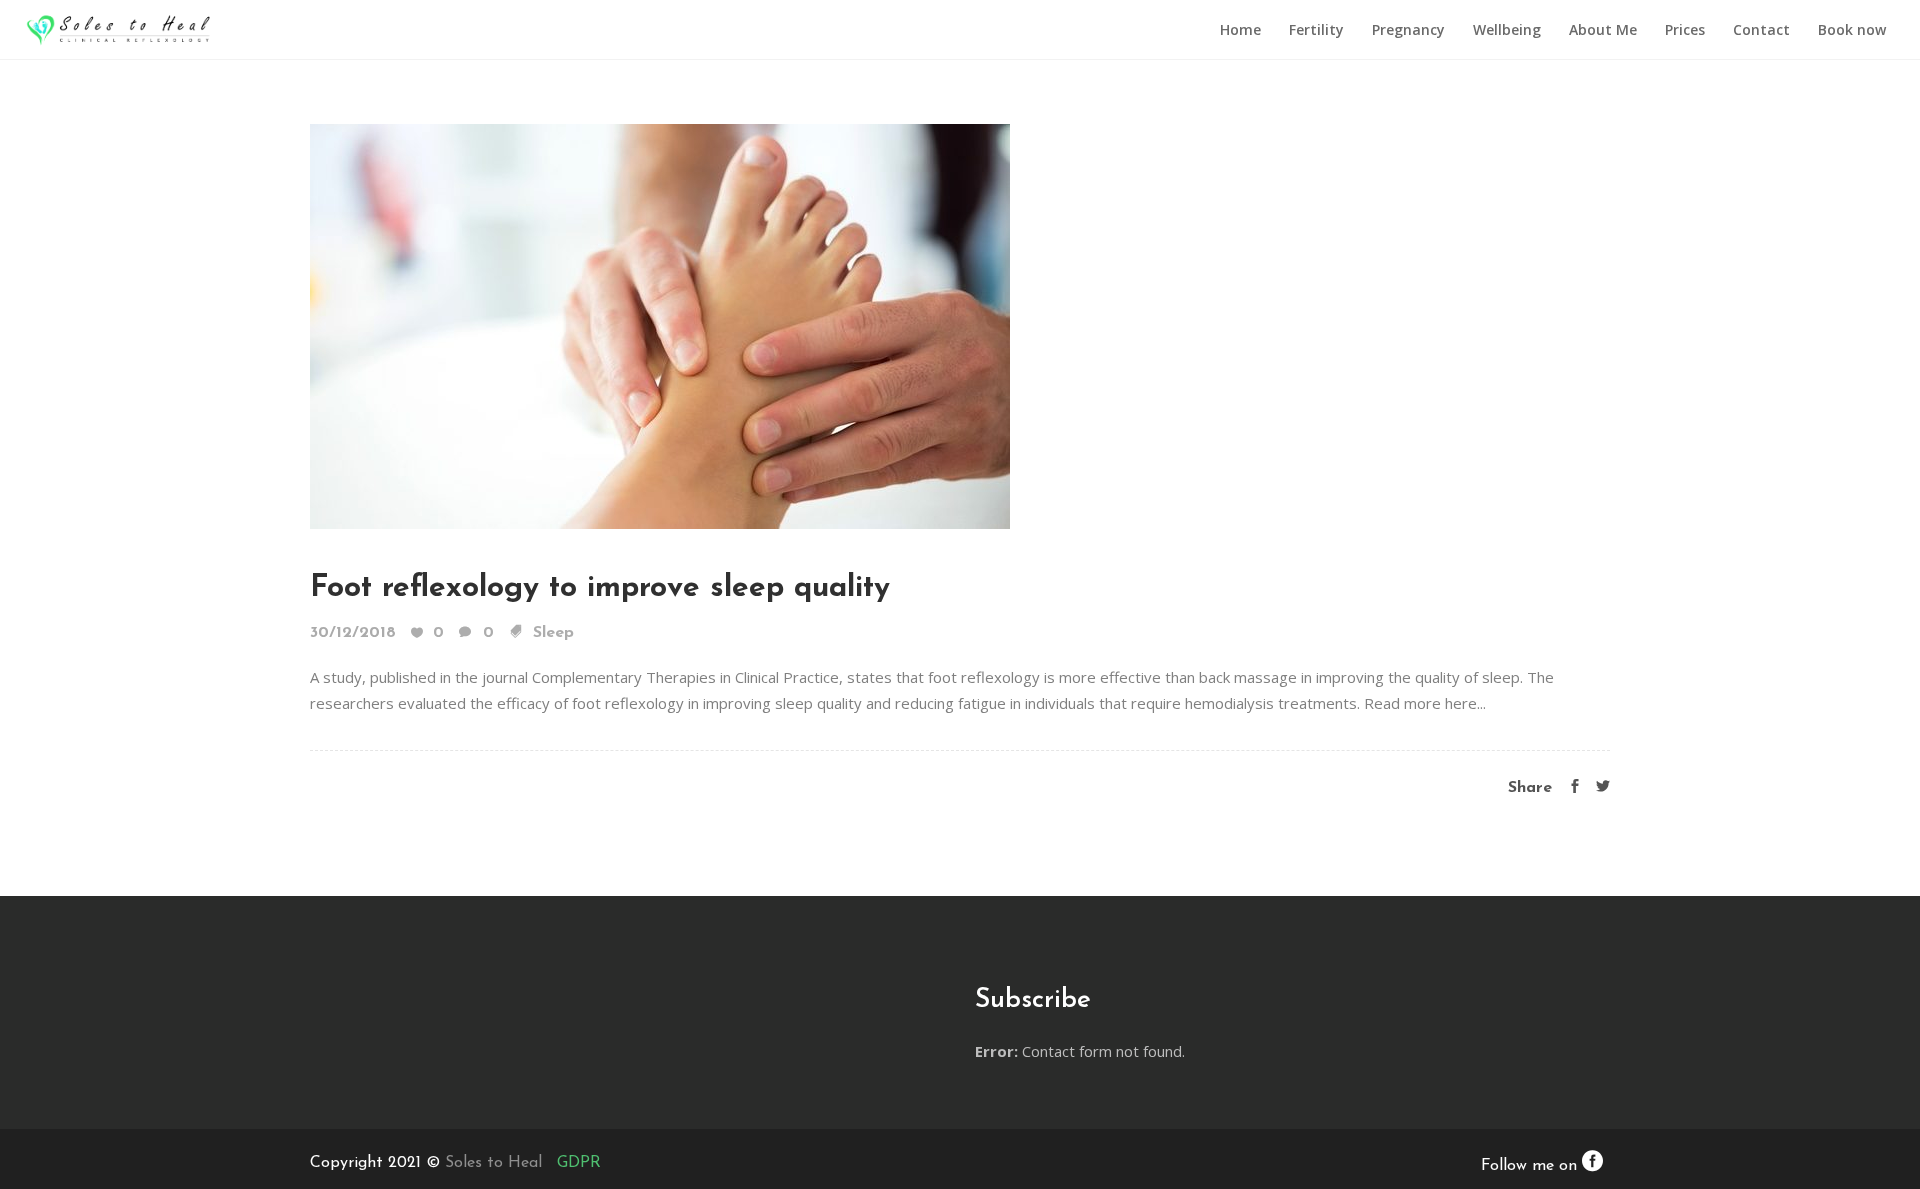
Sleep (553, 633)
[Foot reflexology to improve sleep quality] (660, 325)
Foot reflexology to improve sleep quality (600, 588)
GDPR (579, 1163)
